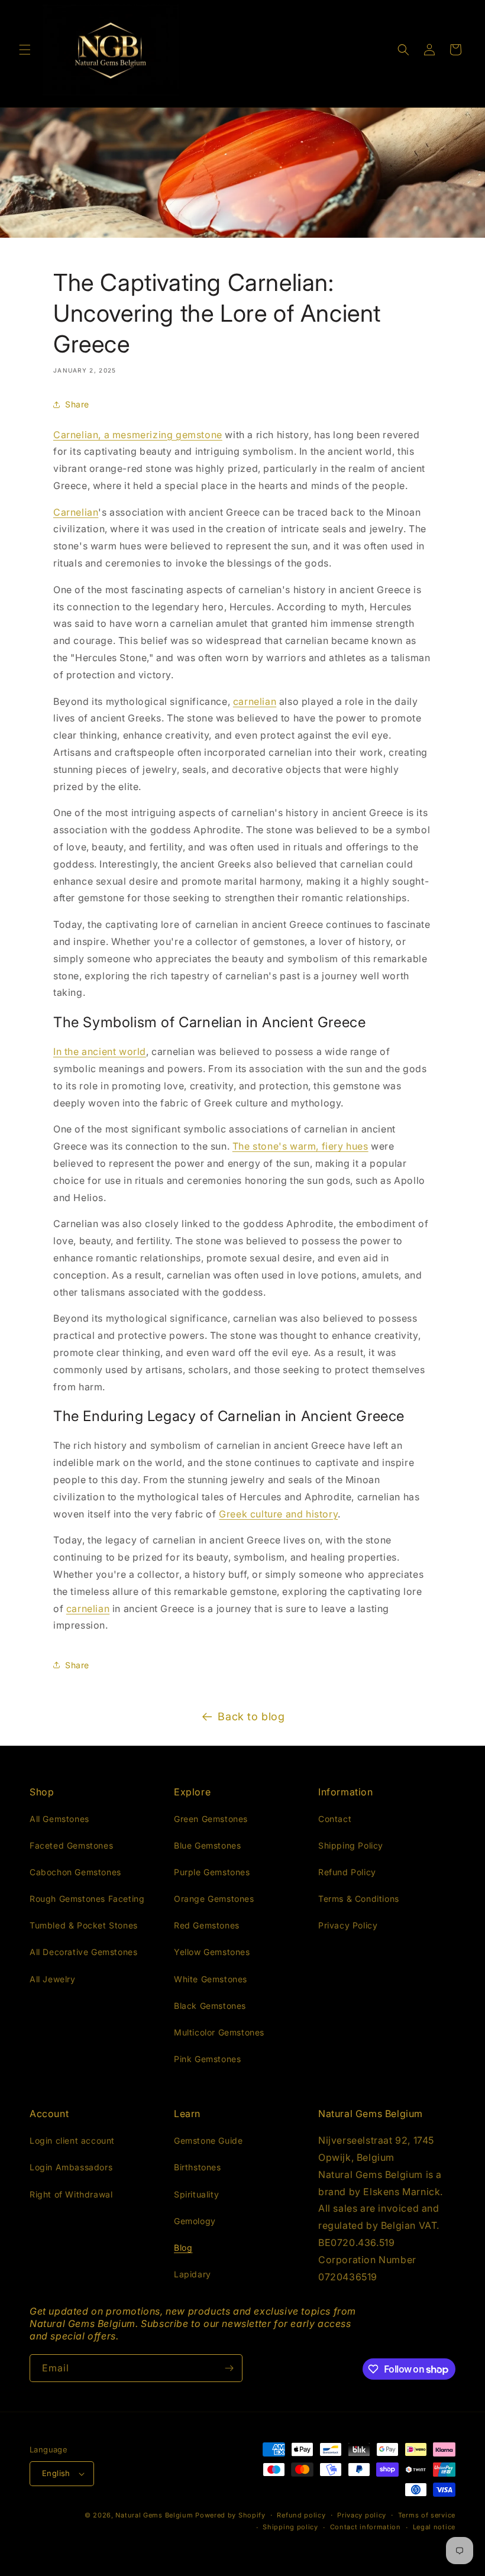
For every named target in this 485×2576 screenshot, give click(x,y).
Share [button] (77, 404)
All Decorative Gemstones (83, 1952)
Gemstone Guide (208, 2140)
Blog (183, 2247)
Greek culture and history (278, 1514)
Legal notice (434, 2527)
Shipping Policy (351, 1845)
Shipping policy (290, 2527)
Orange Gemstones (214, 1899)
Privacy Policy (348, 1925)
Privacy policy (362, 2515)
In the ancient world (100, 1051)
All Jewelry (53, 1979)
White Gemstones (211, 1979)
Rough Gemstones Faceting (87, 1899)
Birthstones (198, 2167)
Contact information (366, 2527)
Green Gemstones (211, 1819)
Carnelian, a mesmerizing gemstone (138, 435)
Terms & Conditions (359, 1899)
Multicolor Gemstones (219, 2032)
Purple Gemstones (212, 1872)
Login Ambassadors (71, 2167)
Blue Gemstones (207, 1845)
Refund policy (301, 2515)
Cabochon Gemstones (75, 1872)
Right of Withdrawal (71, 2194)
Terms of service (427, 2515)
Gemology (195, 2221)
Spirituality (196, 2194)
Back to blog (251, 1716)
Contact (335, 1819)
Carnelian (76, 512)
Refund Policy (347, 1872)
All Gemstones (59, 1819)
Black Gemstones (210, 2006)
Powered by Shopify (230, 2515)
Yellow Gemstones (212, 1952)
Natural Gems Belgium (154, 2515)
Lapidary (193, 2274)
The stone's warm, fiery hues (300, 1146)
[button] (25, 50)
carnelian (255, 701)
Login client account (72, 2140)
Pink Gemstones (207, 2059)
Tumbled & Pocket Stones (84, 1925)
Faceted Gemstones (71, 1845)
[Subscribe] (229, 2368)
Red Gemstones (207, 1925)
